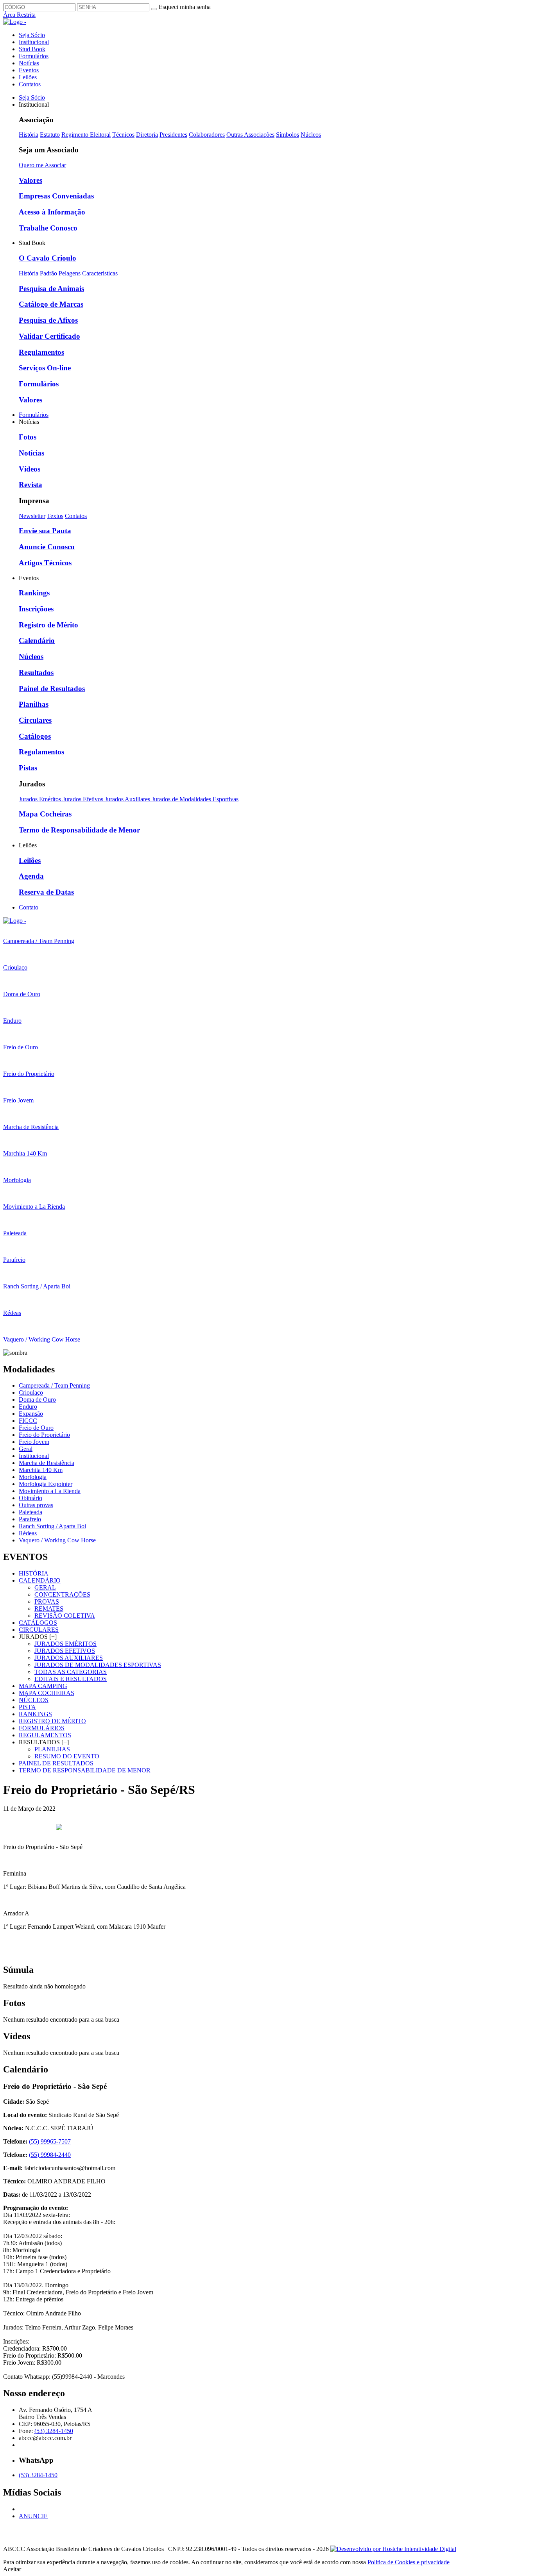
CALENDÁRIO (40, 1580)
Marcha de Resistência (47, 1463)
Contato (29, 907)
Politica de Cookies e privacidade (409, 2562)
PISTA (27, 1707)
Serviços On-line (45, 368)
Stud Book (32, 49)
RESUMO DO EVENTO (67, 1756)
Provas (47, 1602)
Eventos (29, 70)
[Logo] (15, 921)
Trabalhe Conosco (48, 228)
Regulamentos (41, 352)
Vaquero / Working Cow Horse (57, 1540)
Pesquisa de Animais (51, 289)
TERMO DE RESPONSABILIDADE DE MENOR (85, 1770)
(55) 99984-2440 (50, 2155)
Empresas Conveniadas (56, 196)
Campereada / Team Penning (54, 1385)
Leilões (28, 77)
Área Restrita (19, 15)
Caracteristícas (100, 273)
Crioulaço (31, 1393)
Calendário (37, 640)
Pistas (28, 768)
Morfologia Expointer (46, 1484)
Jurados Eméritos (41, 799)
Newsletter (32, 516)
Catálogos (35, 736)
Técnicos (123, 135)
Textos (55, 516)
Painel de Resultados (52, 689)
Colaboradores (207, 135)
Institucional (34, 42)
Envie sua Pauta (45, 531)
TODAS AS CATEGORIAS (71, 1672)
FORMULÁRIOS (42, 1728)
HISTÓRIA (34, 1573)
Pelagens (70, 273)
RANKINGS (35, 1714)
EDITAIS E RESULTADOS (71, 1679)
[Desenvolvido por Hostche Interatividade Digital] (393, 2549)
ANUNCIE (33, 2516)
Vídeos (30, 469)
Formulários (34, 56)
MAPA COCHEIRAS (47, 1693)
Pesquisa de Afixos (48, 320)
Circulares (35, 720)
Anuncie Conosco (47, 547)
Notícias (29, 63)
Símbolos (288, 135)
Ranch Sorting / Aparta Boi (52, 1526)
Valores (30, 180)
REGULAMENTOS (45, 1735)
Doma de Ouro (37, 1400)
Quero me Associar (42, 165)
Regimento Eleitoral (86, 135)
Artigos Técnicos (45, 563)
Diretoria (147, 135)
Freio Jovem (34, 1442)
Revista (30, 485)
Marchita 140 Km (41, 1470)
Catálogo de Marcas (51, 304)
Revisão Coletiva (65, 1616)
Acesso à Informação (52, 212)
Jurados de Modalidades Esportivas (195, 799)
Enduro (28, 1407)
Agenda (31, 876)
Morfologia (33, 1477)
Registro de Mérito (48, 625)
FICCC (28, 1421)
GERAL (45, 1587)
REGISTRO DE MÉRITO (52, 1721)
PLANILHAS (52, 1749)
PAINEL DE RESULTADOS (56, 1763)
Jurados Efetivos (84, 799)
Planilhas (34, 704)
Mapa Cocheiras (45, 814)
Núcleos (311, 135)
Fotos (28, 437)
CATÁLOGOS (38, 1623)
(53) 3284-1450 (54, 2431)
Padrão (48, 273)
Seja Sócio (32, 35)
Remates (49, 1609)
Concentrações (62, 1594)
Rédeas (28, 1533)
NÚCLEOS (34, 1700)
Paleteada (30, 1512)
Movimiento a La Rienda (50, 1491)
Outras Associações (250, 135)
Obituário (30, 1498)
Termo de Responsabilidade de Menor (79, 830)
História (29, 135)
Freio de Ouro (36, 1428)
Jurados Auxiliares (128, 799)
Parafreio (30, 1519)
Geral (26, 1449)
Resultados (36, 673)
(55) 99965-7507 (50, 2141)
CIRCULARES (39, 1630)
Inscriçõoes (36, 609)
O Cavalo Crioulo (47, 258)
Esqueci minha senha (185, 7)
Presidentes (173, 135)
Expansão (31, 1414)
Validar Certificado (49, 336)
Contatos (30, 84)
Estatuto (50, 135)
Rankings (34, 593)
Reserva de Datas (46, 892)
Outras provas (36, 1505)
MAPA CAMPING (43, 1686)
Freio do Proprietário (44, 1435)
